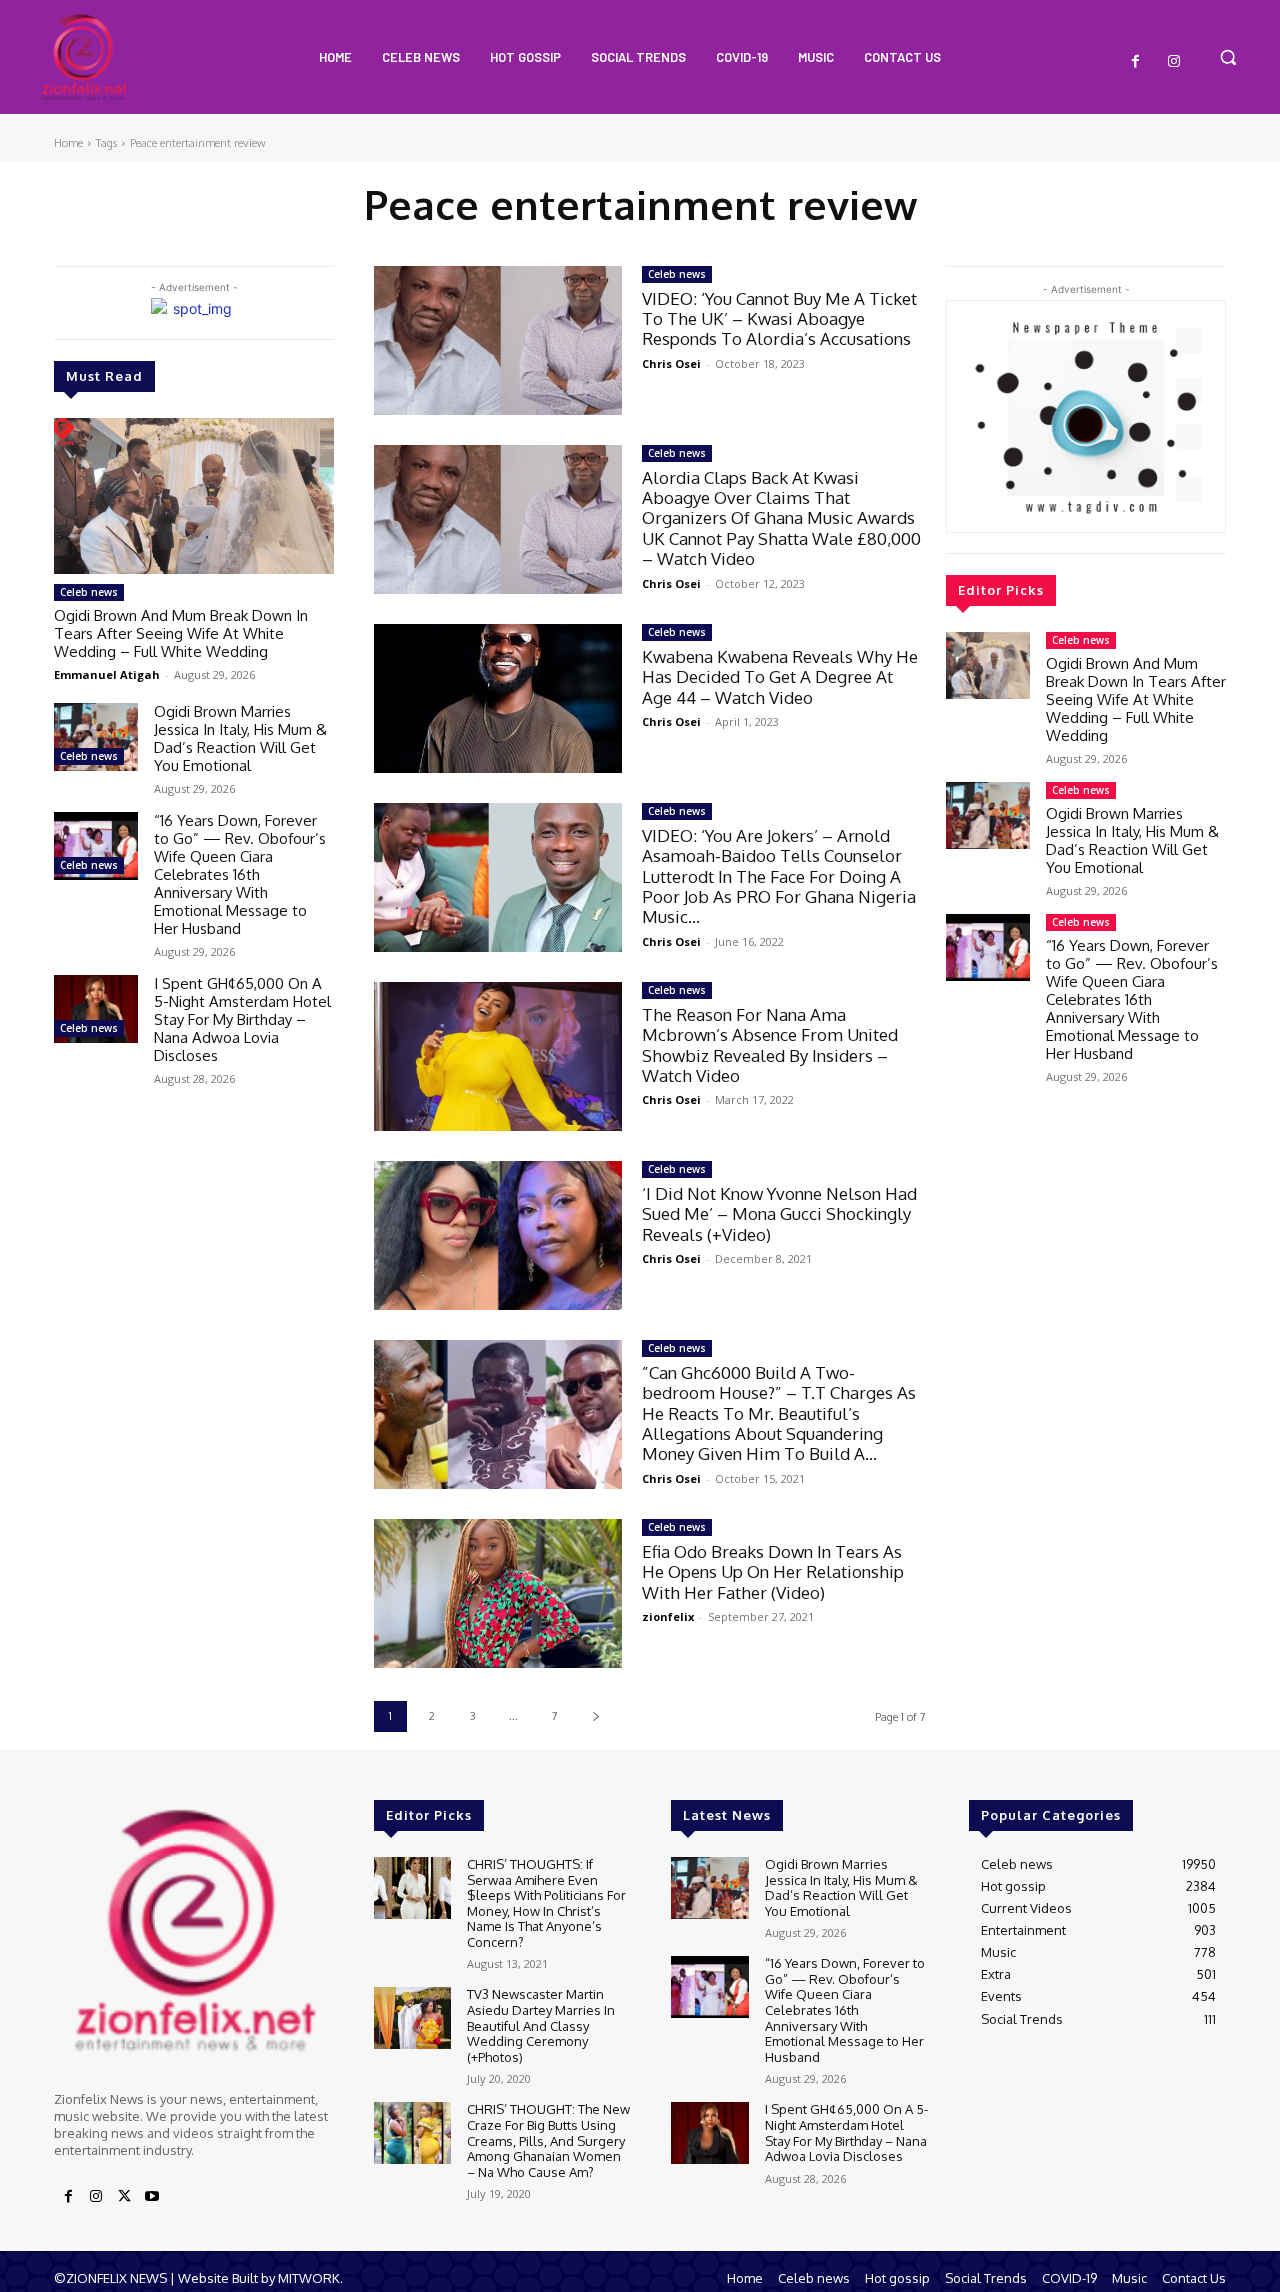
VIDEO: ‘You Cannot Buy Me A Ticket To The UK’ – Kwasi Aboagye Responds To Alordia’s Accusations (779, 319)
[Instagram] (1174, 62)
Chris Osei (671, 363)
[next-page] (595, 1716)
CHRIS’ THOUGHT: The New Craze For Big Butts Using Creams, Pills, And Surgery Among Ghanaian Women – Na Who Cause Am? (548, 2140)
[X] (124, 2197)
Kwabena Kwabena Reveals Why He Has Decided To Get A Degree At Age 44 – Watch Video (780, 677)
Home (68, 143)
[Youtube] (152, 2197)
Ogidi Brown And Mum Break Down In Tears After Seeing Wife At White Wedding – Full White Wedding (181, 633)
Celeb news (89, 592)
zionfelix (668, 1616)
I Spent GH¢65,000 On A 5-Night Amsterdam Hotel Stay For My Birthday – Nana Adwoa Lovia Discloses (242, 1019)
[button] (1228, 57)
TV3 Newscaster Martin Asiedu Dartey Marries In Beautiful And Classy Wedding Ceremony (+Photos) (541, 2025)
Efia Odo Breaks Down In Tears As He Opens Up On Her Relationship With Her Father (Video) (773, 1572)
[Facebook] (1136, 62)
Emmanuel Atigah (107, 674)
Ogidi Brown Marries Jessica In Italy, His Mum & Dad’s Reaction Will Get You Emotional (240, 738)
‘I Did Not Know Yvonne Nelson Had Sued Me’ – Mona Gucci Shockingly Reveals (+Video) (779, 1214)
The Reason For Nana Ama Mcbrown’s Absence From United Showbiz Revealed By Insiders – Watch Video (770, 1045)
